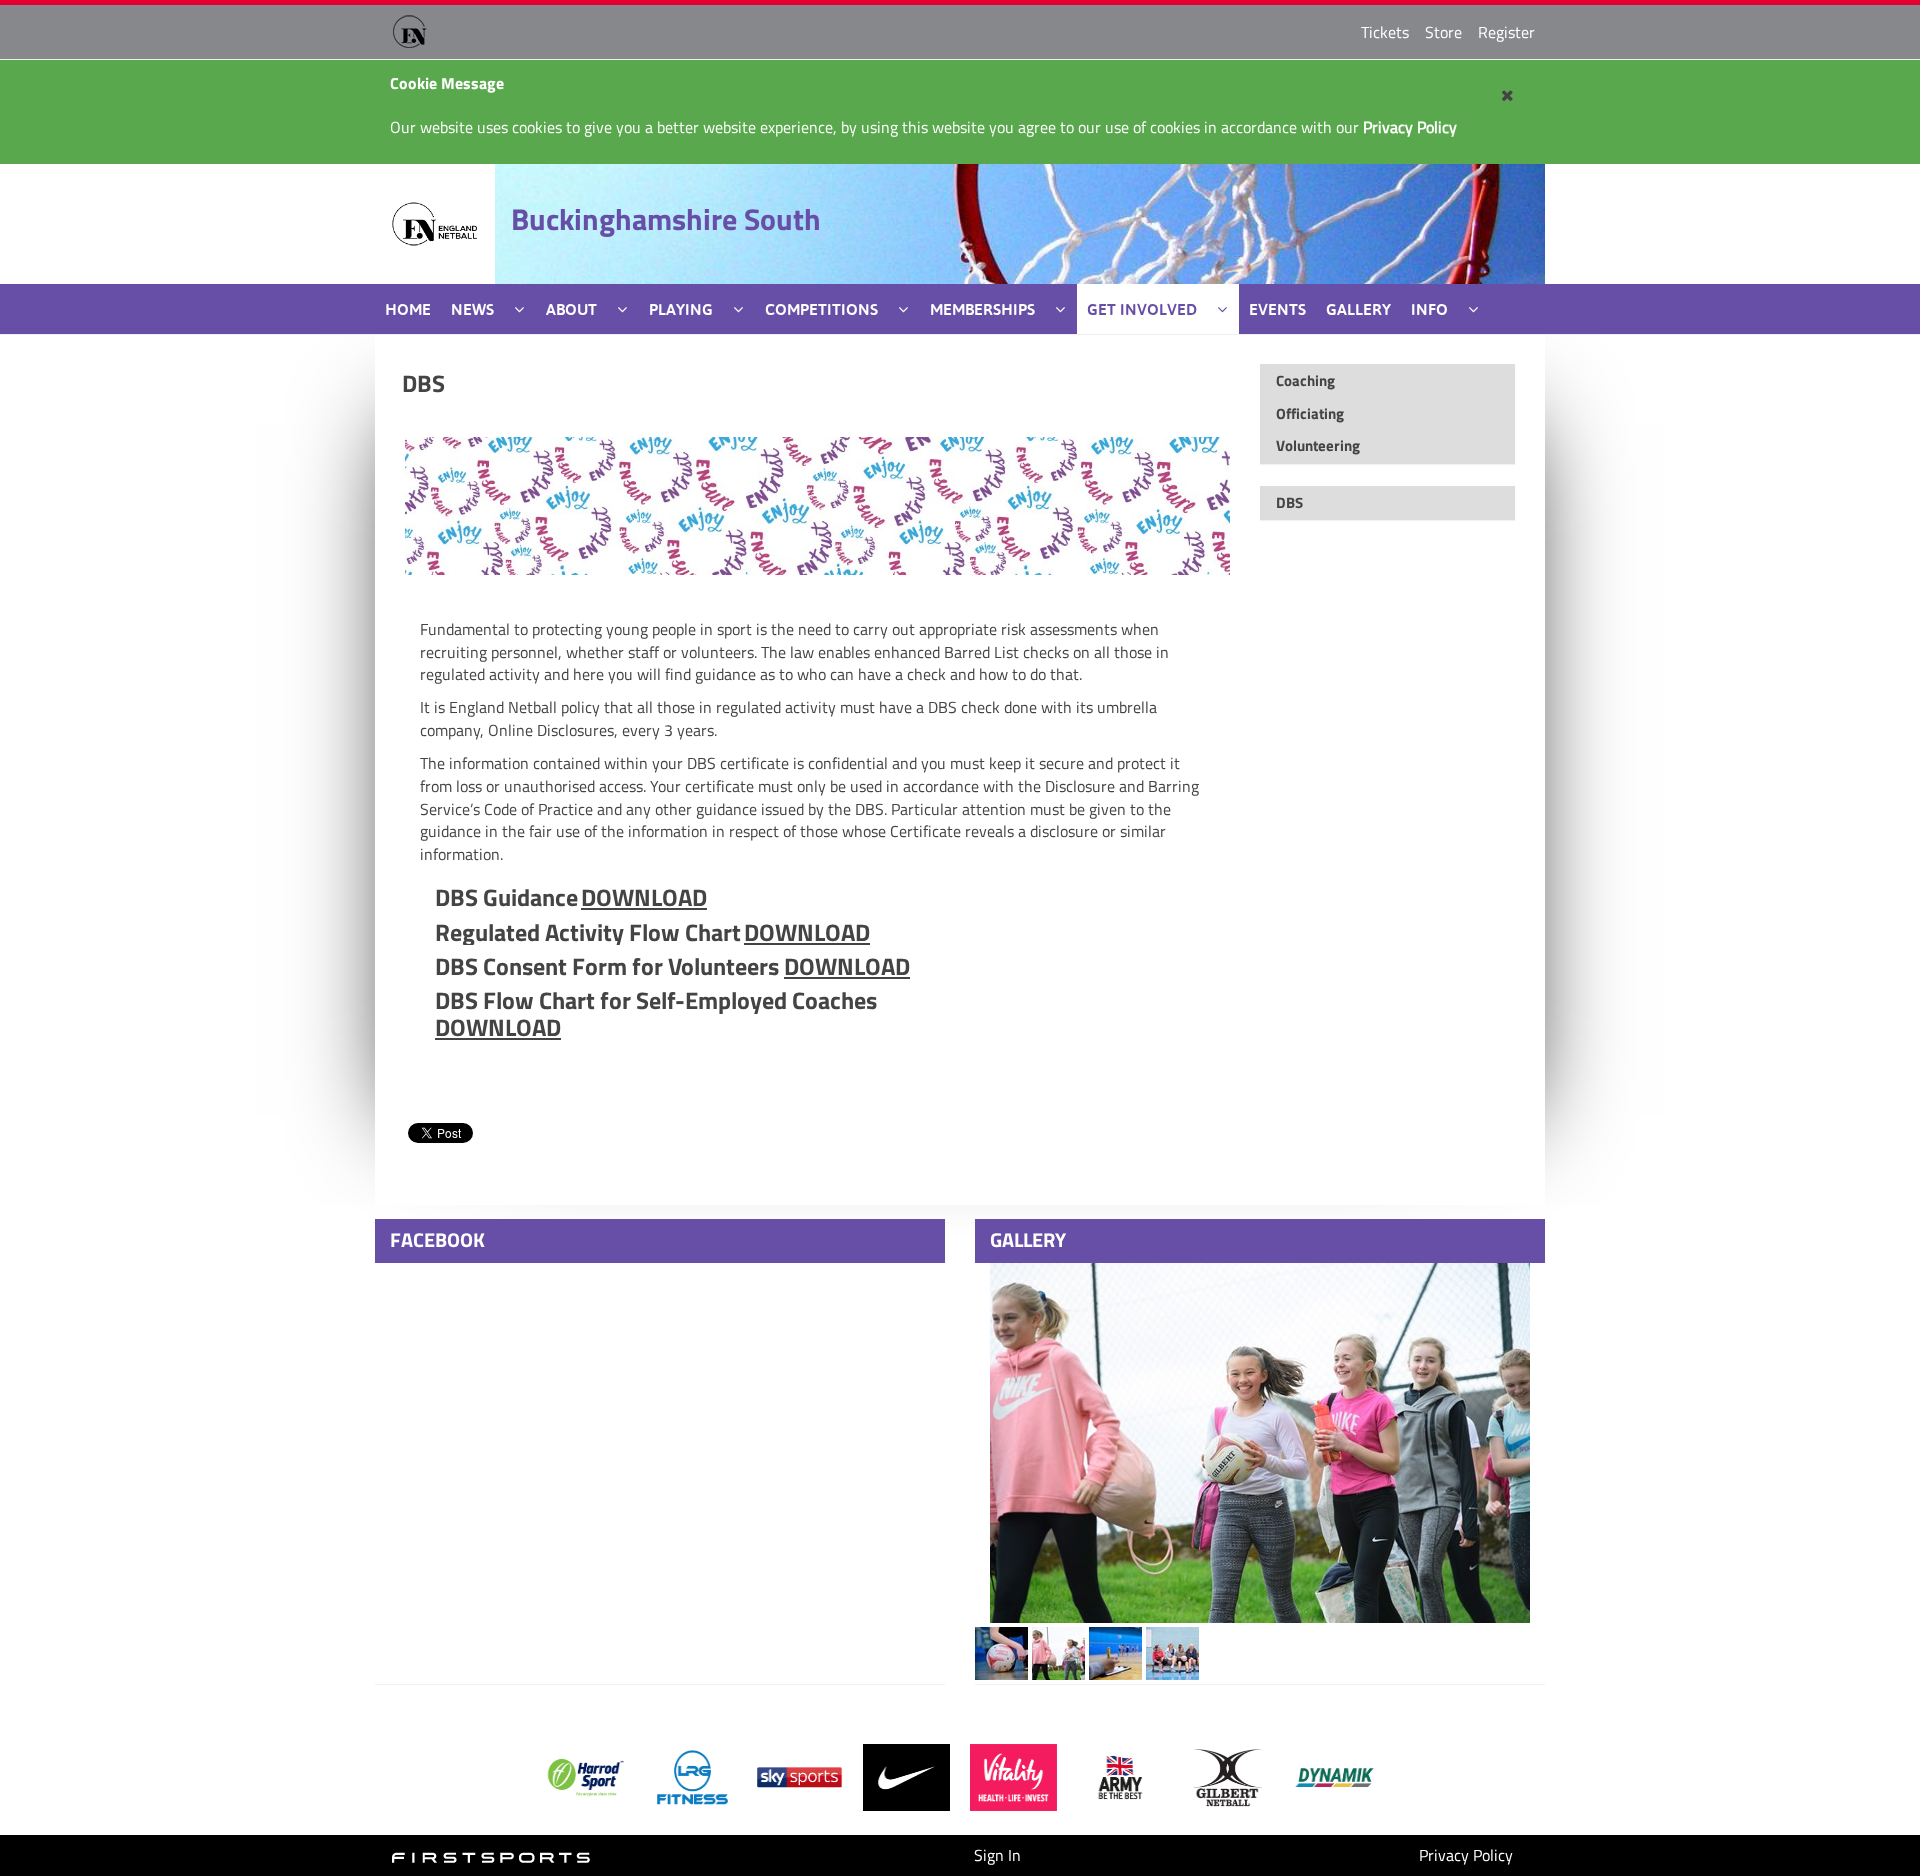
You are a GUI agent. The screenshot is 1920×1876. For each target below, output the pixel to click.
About (571, 309)
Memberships (982, 309)
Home (408, 309)
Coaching (1305, 380)
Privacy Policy (1466, 1855)
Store (1443, 32)
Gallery (1358, 309)
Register (1506, 32)
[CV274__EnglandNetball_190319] (1172, 1652)
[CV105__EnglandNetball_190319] (1058, 1652)
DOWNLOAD (644, 897)
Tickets (1385, 32)
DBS (423, 383)
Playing (681, 309)
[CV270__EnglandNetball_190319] (1260, 1443)
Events (1277, 309)
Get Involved (1142, 309)
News (472, 309)
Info (1429, 309)
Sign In (997, 1855)
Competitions (821, 309)
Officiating (1310, 413)
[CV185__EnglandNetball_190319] (1001, 1652)
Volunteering (1318, 445)
